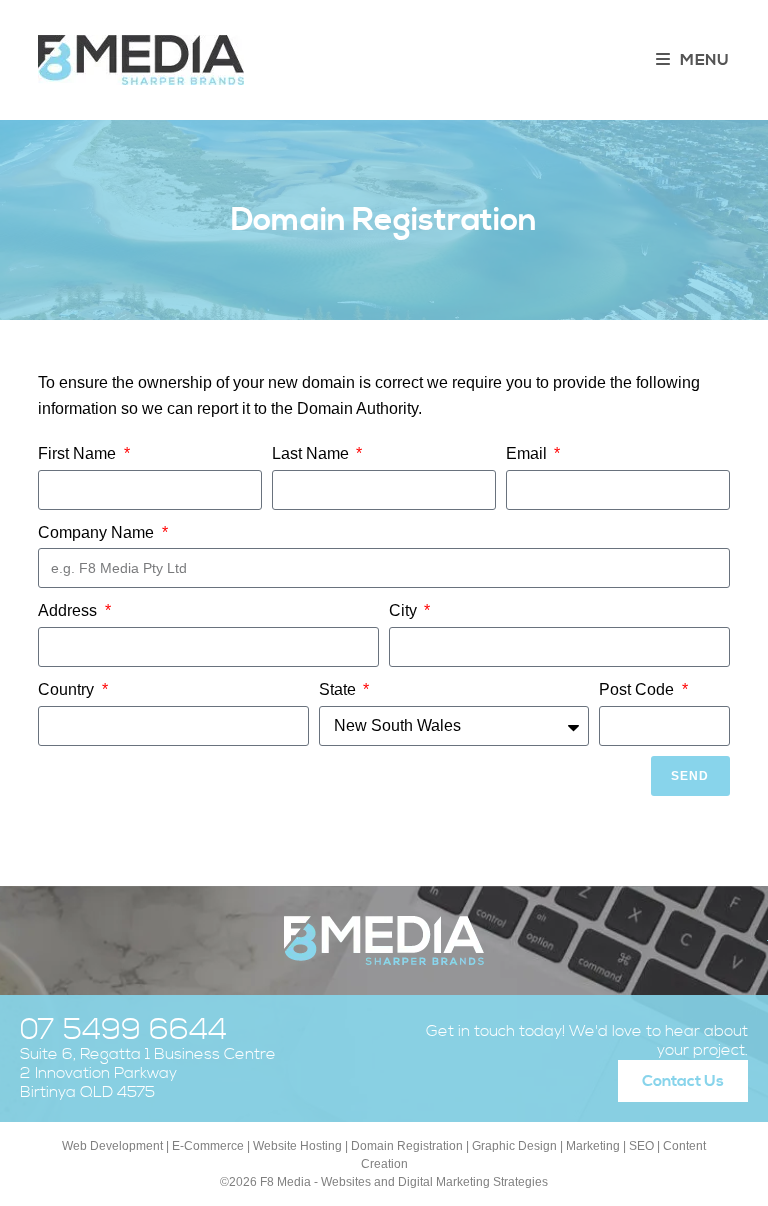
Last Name (312, 453)
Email (528, 453)
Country (68, 689)
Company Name (98, 532)
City (405, 610)
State (339, 689)
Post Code (638, 689)
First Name (79, 453)
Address (69, 610)
